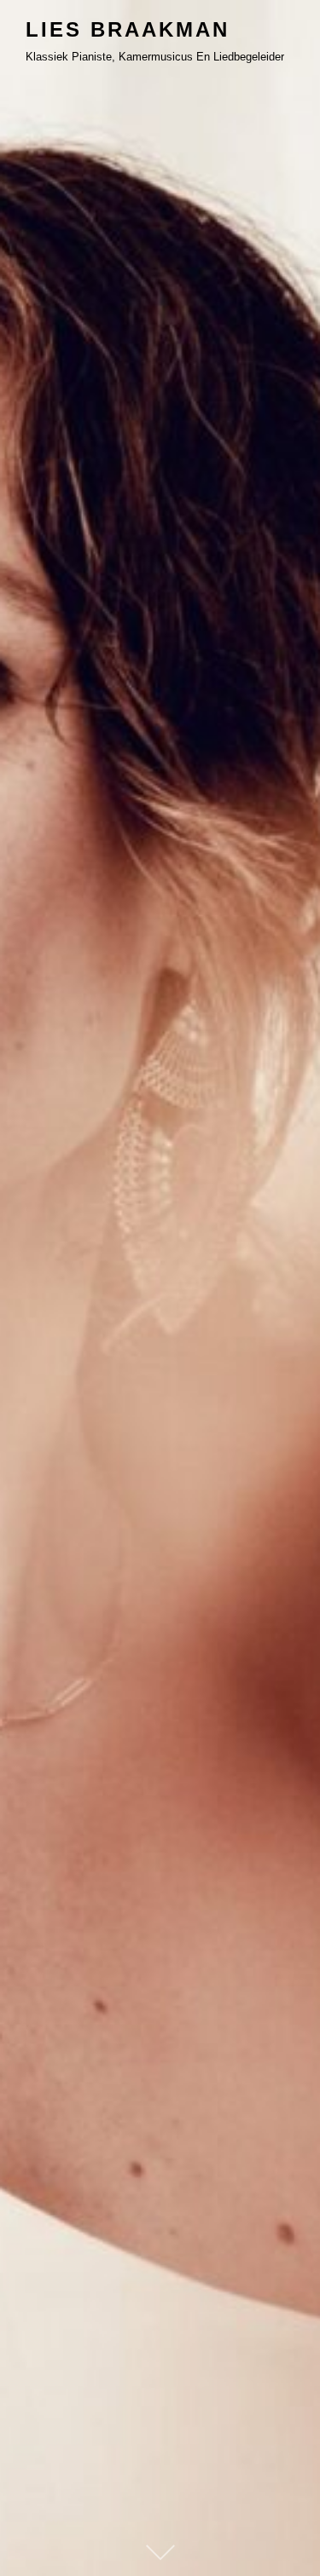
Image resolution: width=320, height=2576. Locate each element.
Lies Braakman (128, 29)
